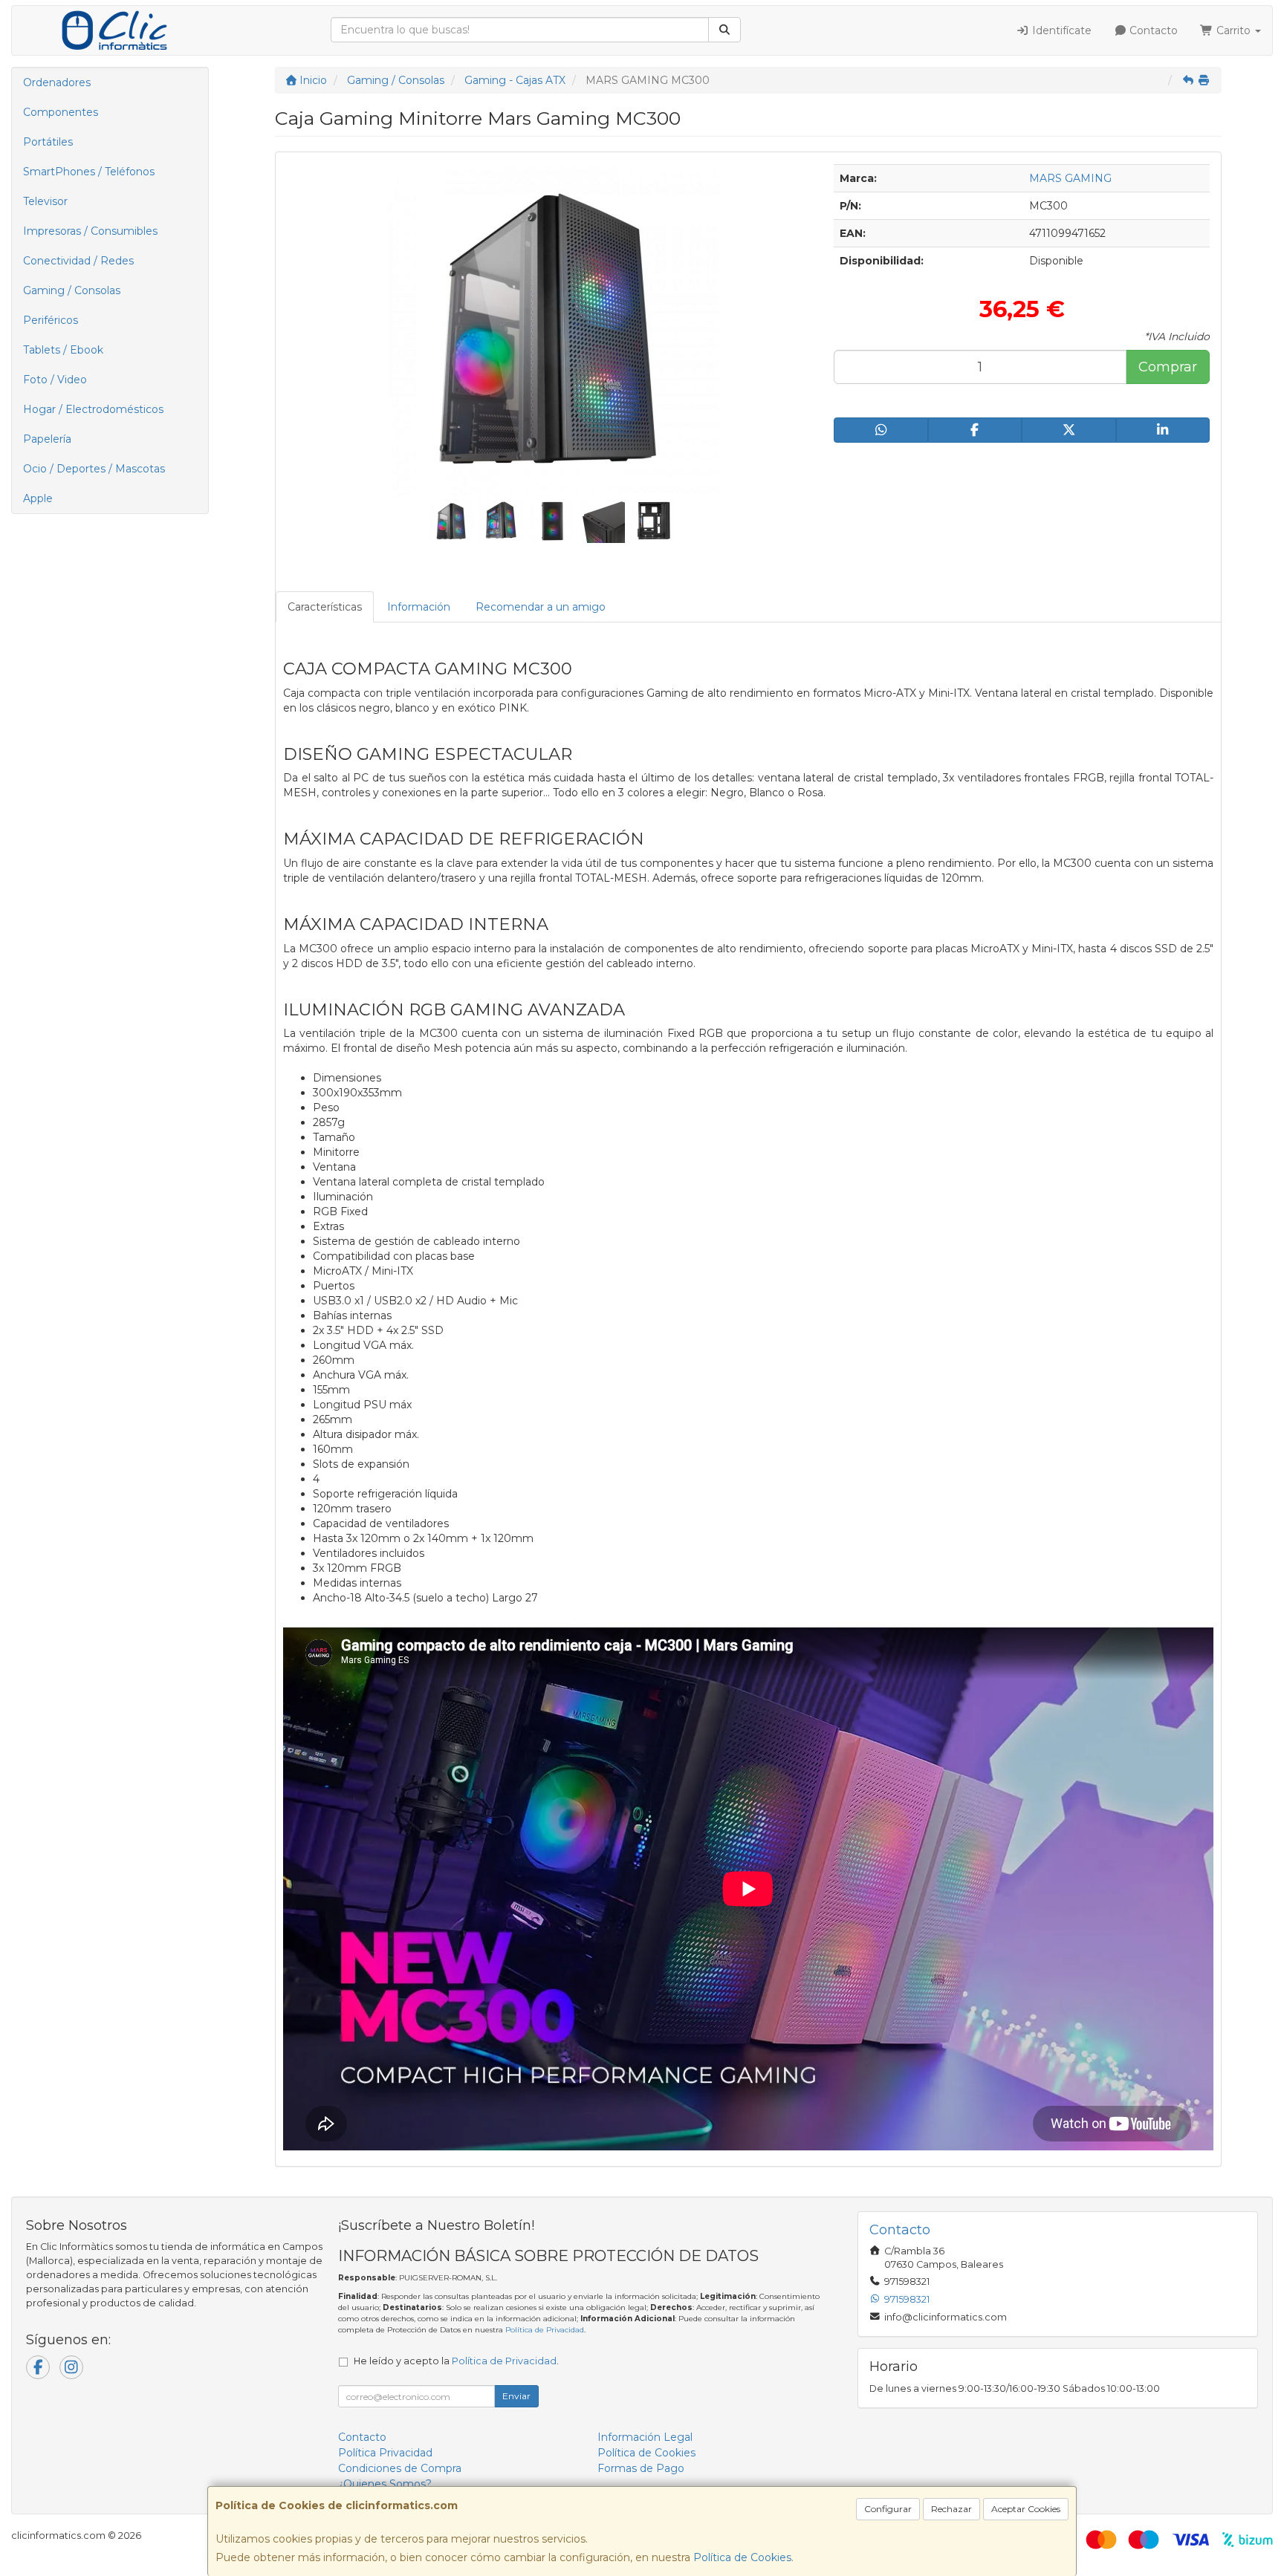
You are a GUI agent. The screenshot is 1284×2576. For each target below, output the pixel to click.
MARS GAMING (1070, 178)
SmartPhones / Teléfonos (89, 172)
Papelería (47, 439)
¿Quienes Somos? (385, 2484)
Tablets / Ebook (63, 350)
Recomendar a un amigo (541, 607)
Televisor (45, 201)
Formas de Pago (641, 2468)
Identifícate (1060, 30)
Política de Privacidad (545, 2330)
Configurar (888, 2509)
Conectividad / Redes (78, 261)
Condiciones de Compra (400, 2468)
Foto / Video (55, 380)
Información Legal (645, 2437)
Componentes (61, 112)
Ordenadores (57, 82)
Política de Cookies (742, 2557)
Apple (38, 498)
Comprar (1168, 367)
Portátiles (48, 142)
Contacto (1152, 30)
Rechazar (951, 2509)
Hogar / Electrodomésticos (93, 409)
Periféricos (51, 320)
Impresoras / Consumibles (90, 231)
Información (419, 607)
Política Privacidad (385, 2453)
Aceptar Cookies (1026, 2509)
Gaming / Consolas (72, 290)
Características (325, 607)
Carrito (1233, 30)
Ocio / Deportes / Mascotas (94, 469)
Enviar (516, 2396)
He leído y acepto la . (456, 2361)
